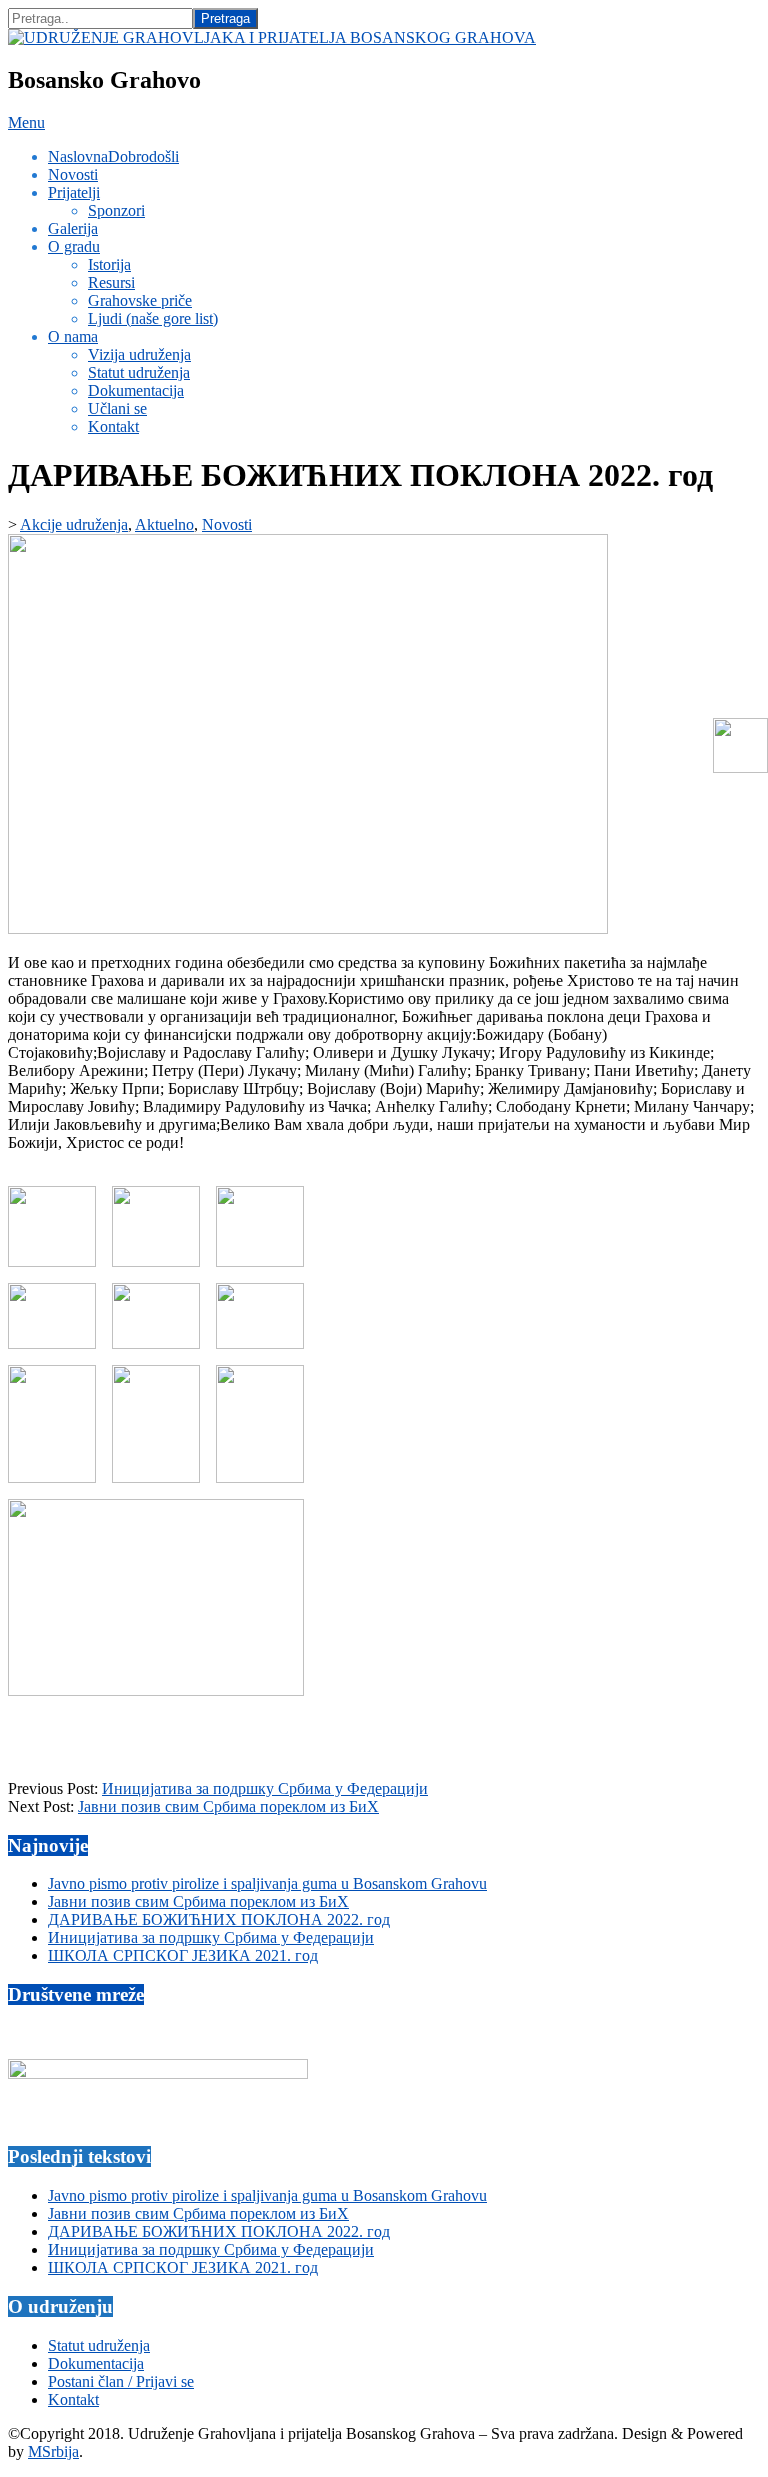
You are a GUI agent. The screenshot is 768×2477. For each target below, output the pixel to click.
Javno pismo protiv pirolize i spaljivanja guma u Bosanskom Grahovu (267, 1883)
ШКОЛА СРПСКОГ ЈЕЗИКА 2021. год (183, 1955)
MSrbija (53, 2451)
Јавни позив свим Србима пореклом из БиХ (228, 1806)
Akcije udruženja (74, 524)
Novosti (227, 524)
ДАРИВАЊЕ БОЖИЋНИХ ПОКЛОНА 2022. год (219, 1919)
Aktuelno (164, 524)
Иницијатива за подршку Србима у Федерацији (265, 1788)
